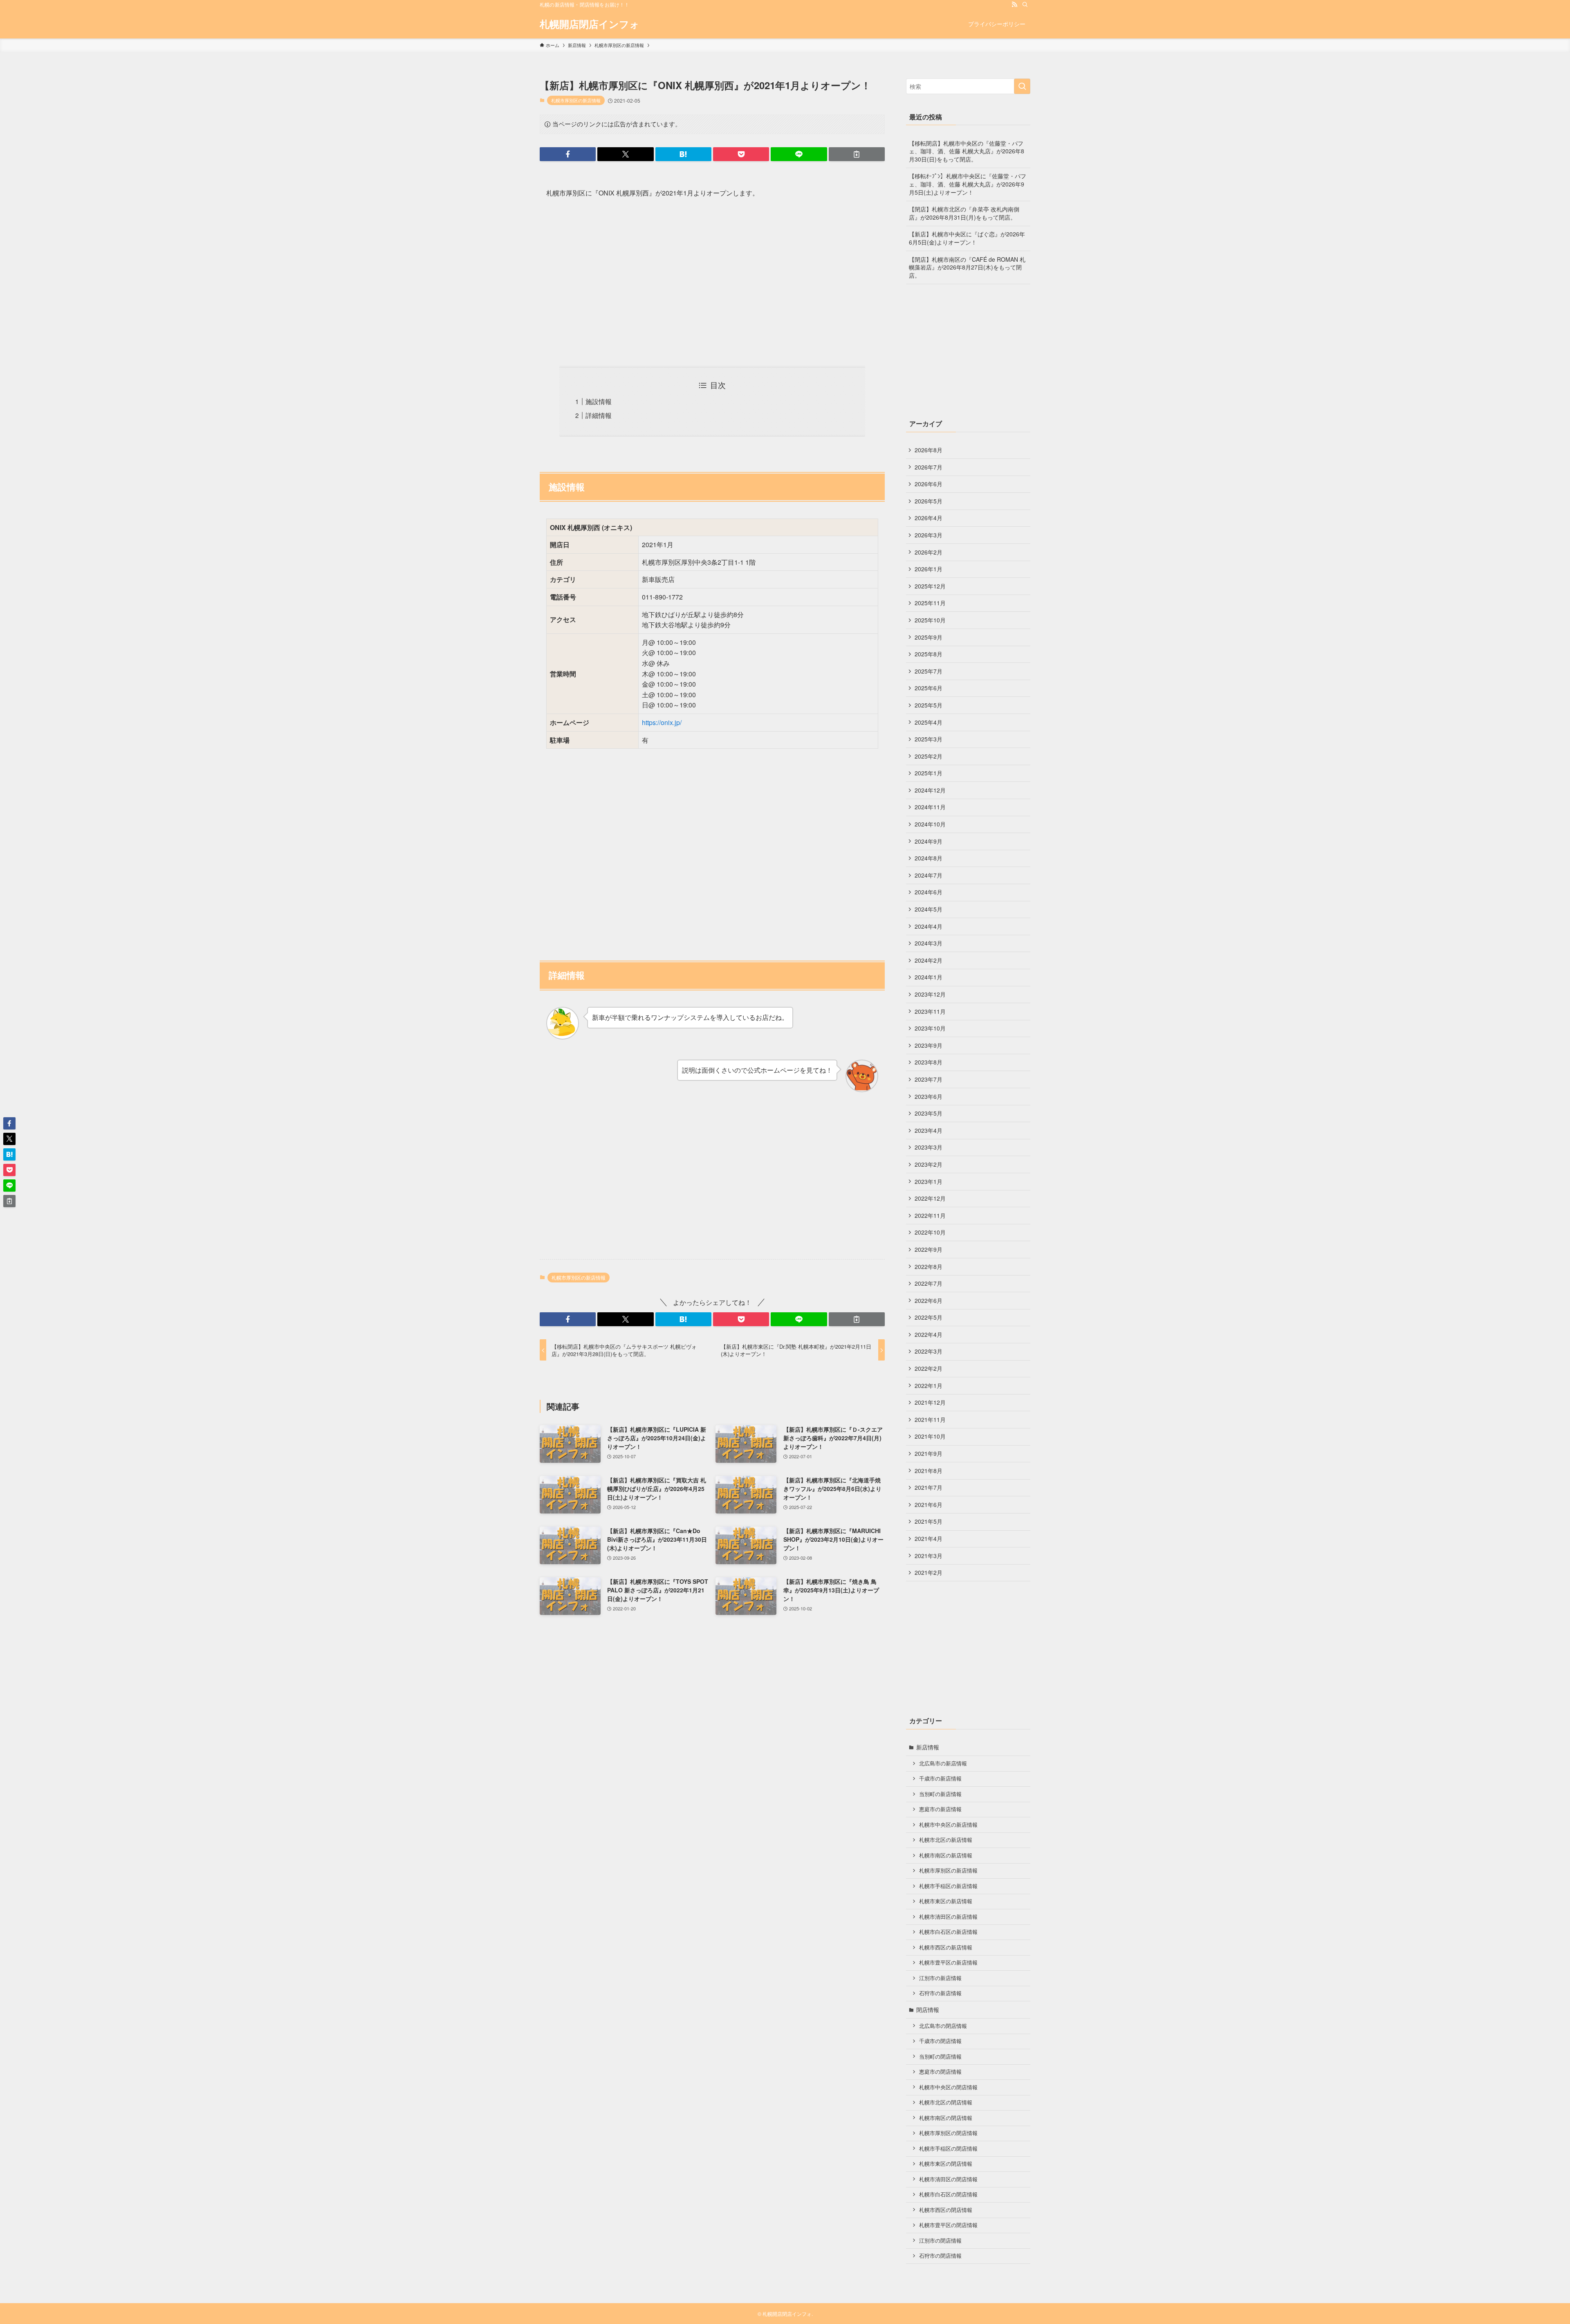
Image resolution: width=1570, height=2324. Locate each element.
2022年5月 (929, 1317)
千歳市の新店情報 (940, 1778)
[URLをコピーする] (857, 154)
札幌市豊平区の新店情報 (948, 1962)
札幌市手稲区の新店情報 (948, 1886)
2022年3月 (929, 1351)
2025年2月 (929, 756)
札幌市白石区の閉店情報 (948, 2194)
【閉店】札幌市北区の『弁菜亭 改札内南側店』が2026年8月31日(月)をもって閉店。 (964, 213)
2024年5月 (929, 909)
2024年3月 (929, 943)
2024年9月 (929, 841)
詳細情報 (599, 415)
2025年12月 (930, 586)
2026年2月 (929, 552)
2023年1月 (929, 1181)
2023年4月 (929, 1130)
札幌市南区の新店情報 (946, 1855)
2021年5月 (929, 1521)
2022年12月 (930, 1198)
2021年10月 (930, 1436)
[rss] (1014, 4)
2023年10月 (930, 1028)
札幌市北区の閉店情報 (946, 2102)
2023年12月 (930, 994)
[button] (568, 154)
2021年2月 (929, 1572)
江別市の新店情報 (940, 1978)
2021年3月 (929, 1556)
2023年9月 (929, 1045)
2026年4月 (929, 518)
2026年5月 (929, 501)
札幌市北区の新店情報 (946, 1840)
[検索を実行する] (1022, 86)
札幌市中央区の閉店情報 (948, 2087)
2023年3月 (929, 1147)
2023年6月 (929, 1096)
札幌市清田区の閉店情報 (948, 2179)
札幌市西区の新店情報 (946, 1947)
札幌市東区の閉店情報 (946, 2164)
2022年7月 (929, 1283)
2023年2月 (929, 1164)
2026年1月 (929, 569)
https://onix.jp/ (662, 722)
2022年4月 (929, 1334)
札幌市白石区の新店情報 (948, 1932)
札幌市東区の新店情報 (946, 1901)
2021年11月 (930, 1419)
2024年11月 (930, 807)
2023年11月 (930, 1011)
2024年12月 (930, 790)
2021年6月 (929, 1504)
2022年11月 (930, 1215)
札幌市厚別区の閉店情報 (948, 2133)
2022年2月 (929, 1368)
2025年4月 (929, 722)
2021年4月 (929, 1538)
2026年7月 (929, 467)
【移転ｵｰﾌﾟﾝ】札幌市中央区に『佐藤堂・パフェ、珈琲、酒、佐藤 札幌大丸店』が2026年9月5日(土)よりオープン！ (968, 184)
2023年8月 (929, 1062)
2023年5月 (929, 1113)
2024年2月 (929, 960)
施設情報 (599, 401)
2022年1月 (929, 1385)
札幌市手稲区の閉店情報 (948, 2149)
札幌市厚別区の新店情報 (576, 100)
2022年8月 (929, 1266)
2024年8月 (929, 858)
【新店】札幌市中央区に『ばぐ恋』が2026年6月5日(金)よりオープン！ (967, 238)
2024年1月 (929, 977)
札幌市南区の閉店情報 (946, 2118)
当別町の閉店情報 (940, 2057)
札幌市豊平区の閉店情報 (948, 2225)
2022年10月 (930, 1232)
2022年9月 (929, 1249)
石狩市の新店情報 (940, 1993)
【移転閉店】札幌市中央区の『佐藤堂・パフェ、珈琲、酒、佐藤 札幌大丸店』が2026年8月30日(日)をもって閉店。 (967, 151)
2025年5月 (929, 705)
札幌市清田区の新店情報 (948, 1917)
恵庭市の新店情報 (940, 1809)
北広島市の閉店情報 (943, 2026)
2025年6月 (929, 688)
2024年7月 (929, 875)
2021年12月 (930, 1402)
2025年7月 (929, 671)
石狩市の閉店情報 (940, 2256)
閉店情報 (928, 2010)
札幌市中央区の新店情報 (948, 1825)
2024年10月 (930, 824)
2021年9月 (929, 1453)
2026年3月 (929, 535)
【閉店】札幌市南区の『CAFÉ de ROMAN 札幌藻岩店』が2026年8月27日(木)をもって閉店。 (967, 267)
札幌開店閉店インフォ (590, 24)
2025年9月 (929, 637)
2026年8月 (929, 450)
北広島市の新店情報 (943, 1763)
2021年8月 (929, 1471)
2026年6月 (929, 484)
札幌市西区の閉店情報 (946, 2210)
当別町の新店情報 (940, 1794)
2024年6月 (929, 892)
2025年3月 (929, 739)
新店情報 (928, 1747)
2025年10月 (930, 620)
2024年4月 (929, 926)
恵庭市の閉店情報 (940, 2072)
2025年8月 (929, 654)
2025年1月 (929, 773)
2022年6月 (929, 1300)
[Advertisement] (712, 283)
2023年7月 (929, 1079)
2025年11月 (930, 603)
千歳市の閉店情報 (940, 2041)
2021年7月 (929, 1487)
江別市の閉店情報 (940, 2241)
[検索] (1025, 4)
